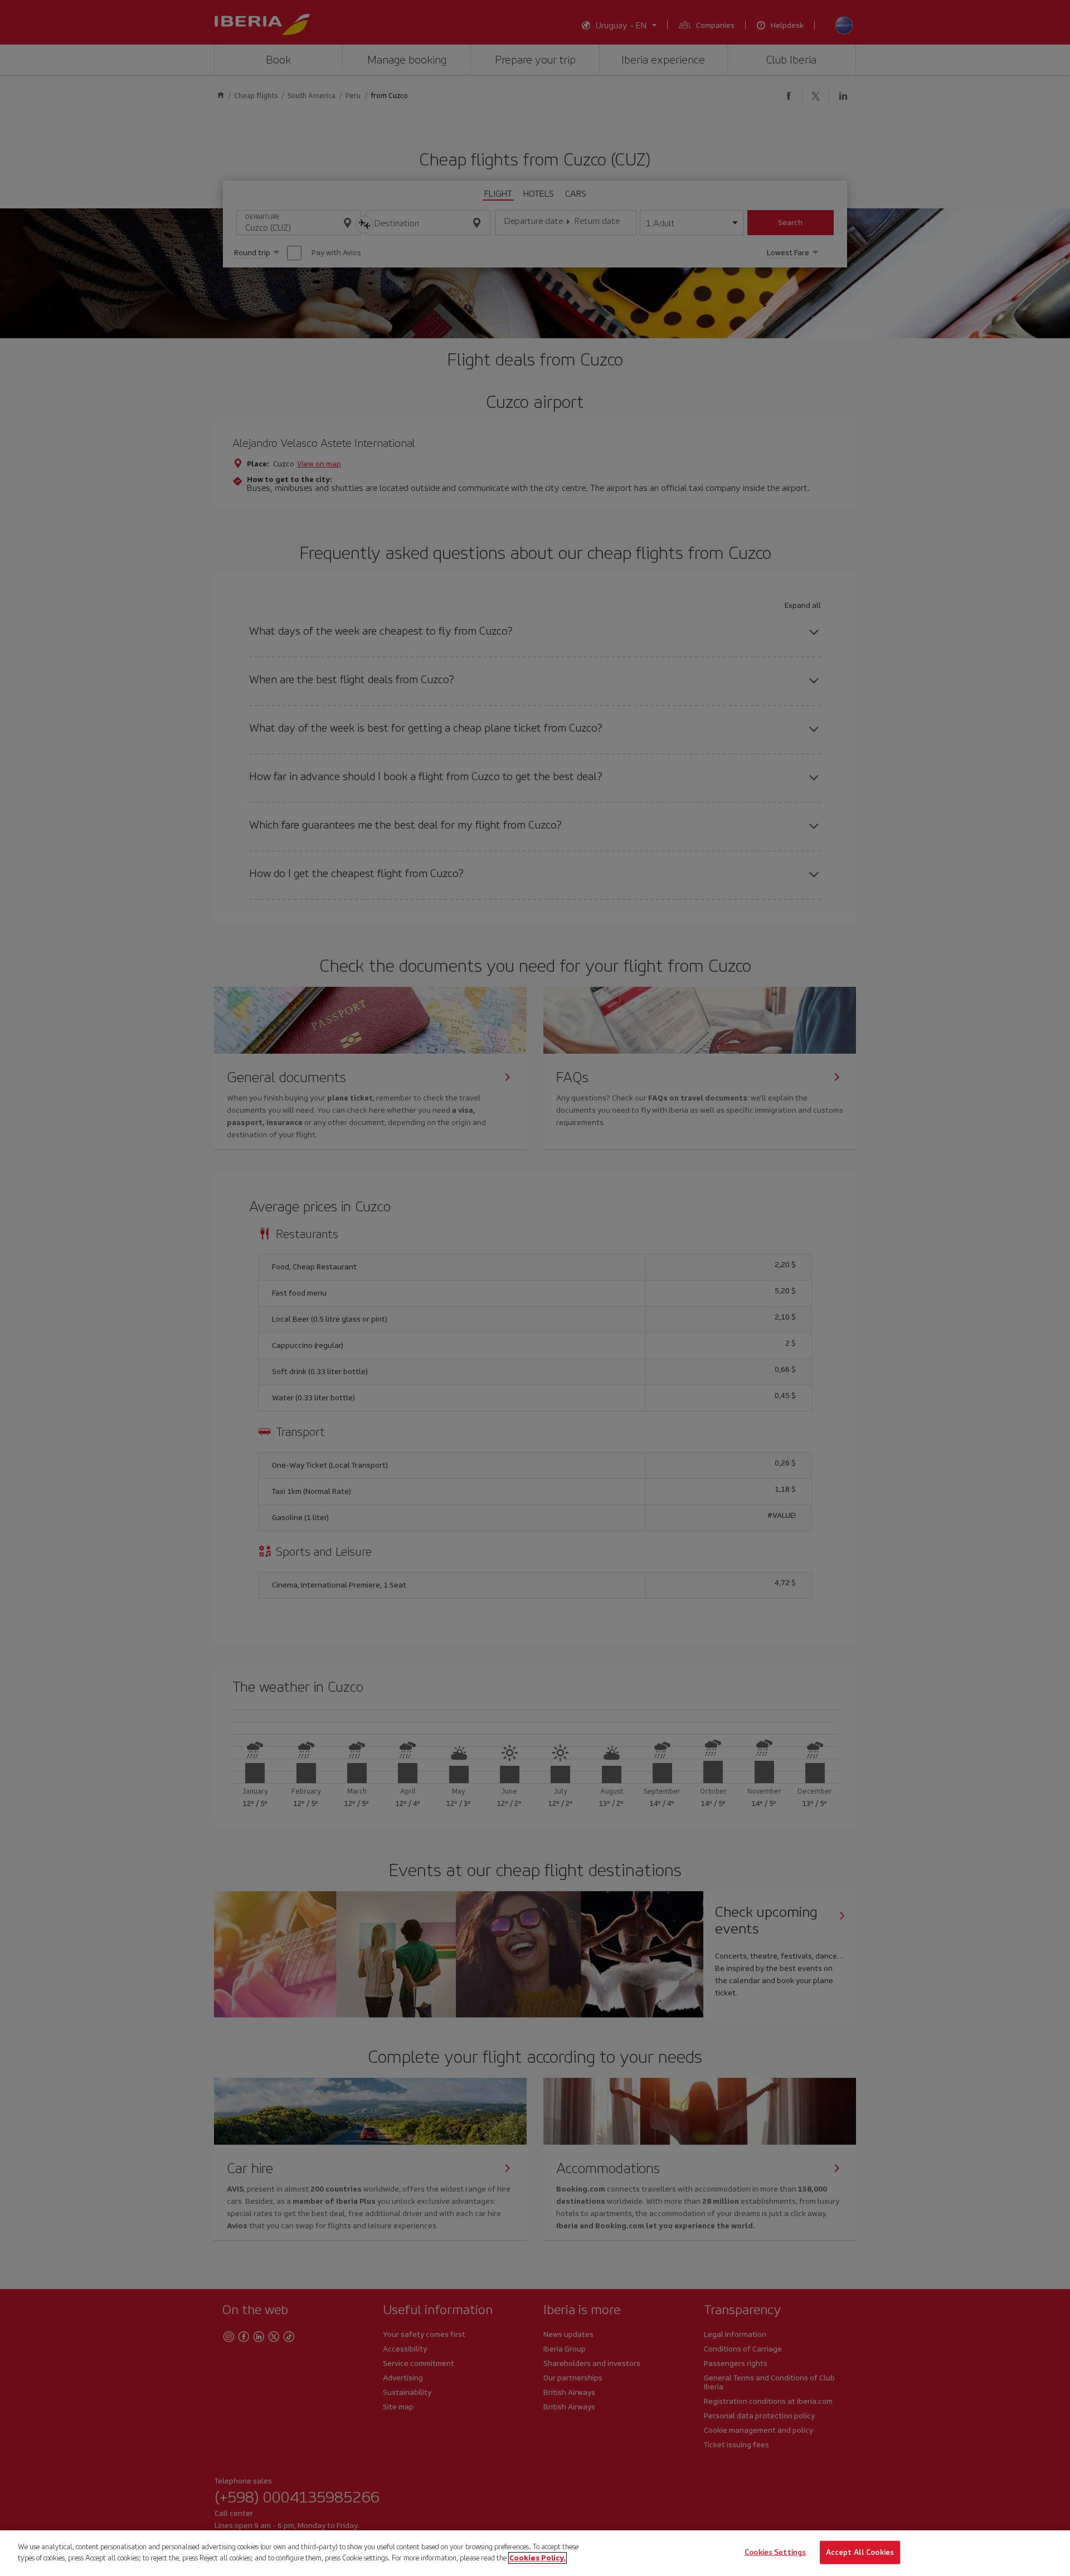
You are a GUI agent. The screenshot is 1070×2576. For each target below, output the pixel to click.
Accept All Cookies (860, 2552)
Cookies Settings (775, 2552)
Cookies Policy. (538, 2557)
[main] (535, 2553)
